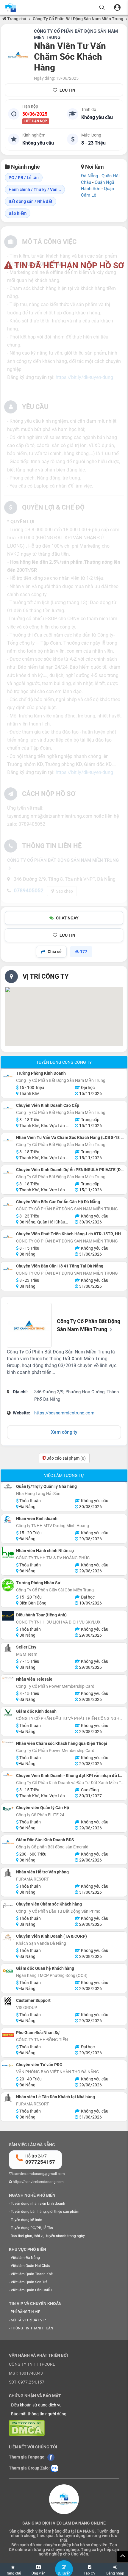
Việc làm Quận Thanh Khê (32, 2274)
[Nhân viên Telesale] (8, 1679)
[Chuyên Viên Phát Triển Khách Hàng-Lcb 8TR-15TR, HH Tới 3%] (8, 1236)
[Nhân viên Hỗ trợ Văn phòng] (8, 1873)
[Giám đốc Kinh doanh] (8, 1713)
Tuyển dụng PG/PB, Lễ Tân (32, 2228)
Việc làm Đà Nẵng (25, 2258)
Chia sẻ (55, 952)
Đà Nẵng (89, 176)
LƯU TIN (67, 90)
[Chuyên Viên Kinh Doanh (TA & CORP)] (8, 1937)
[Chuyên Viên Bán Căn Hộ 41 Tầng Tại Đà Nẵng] (8, 1269)
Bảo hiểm (18, 213)
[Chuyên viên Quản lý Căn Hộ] (8, 1809)
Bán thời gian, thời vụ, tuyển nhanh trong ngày (48, 2236)
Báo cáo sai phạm (66, 1458)
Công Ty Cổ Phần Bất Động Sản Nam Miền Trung (78, 19)
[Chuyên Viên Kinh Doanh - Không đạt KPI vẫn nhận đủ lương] (8, 1774)
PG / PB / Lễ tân (24, 178)
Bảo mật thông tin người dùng (39, 2414)
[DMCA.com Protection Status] (27, 2428)
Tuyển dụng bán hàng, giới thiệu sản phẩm (45, 2212)
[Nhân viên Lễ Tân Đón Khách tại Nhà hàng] (8, 2098)
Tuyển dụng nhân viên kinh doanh (38, 2204)
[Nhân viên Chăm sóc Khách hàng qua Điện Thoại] (8, 1743)
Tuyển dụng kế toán (26, 2220)
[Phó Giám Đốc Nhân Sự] (8, 2035)
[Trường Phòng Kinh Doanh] (8, 1076)
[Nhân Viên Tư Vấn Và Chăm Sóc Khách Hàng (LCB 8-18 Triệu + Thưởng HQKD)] (8, 1140)
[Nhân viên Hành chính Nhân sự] (8, 1553)
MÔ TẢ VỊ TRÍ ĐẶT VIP (28, 2320)
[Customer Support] (8, 2001)
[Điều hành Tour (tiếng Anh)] (8, 1616)
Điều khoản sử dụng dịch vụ (36, 2405)
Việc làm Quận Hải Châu (31, 2266)
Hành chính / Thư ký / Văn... (35, 189)
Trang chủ (16, 19)
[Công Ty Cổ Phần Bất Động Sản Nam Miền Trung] (18, 55)
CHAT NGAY (67, 918)
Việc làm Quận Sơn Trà (29, 2282)
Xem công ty (64, 1432)
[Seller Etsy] (8, 1648)
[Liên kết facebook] (51, 2457)
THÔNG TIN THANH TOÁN (32, 2328)
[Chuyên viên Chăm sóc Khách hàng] (8, 1905)
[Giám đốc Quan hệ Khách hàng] (8, 1971)
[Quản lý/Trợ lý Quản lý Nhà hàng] (8, 1487)
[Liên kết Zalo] (54, 2468)
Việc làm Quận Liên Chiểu (31, 2290)
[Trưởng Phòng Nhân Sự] (8, 1585)
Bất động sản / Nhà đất (31, 201)
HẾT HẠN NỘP (36, 121)
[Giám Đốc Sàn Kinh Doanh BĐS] (8, 1842)
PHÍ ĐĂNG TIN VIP (26, 2312)
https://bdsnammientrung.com (64, 1413)
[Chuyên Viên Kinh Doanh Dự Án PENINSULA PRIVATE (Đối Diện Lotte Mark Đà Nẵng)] (8, 1172)
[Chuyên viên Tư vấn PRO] (8, 2066)
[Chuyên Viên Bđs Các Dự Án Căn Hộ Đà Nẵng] (8, 1204)
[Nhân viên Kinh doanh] (8, 1520)
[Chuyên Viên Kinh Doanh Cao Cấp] (8, 1108)
